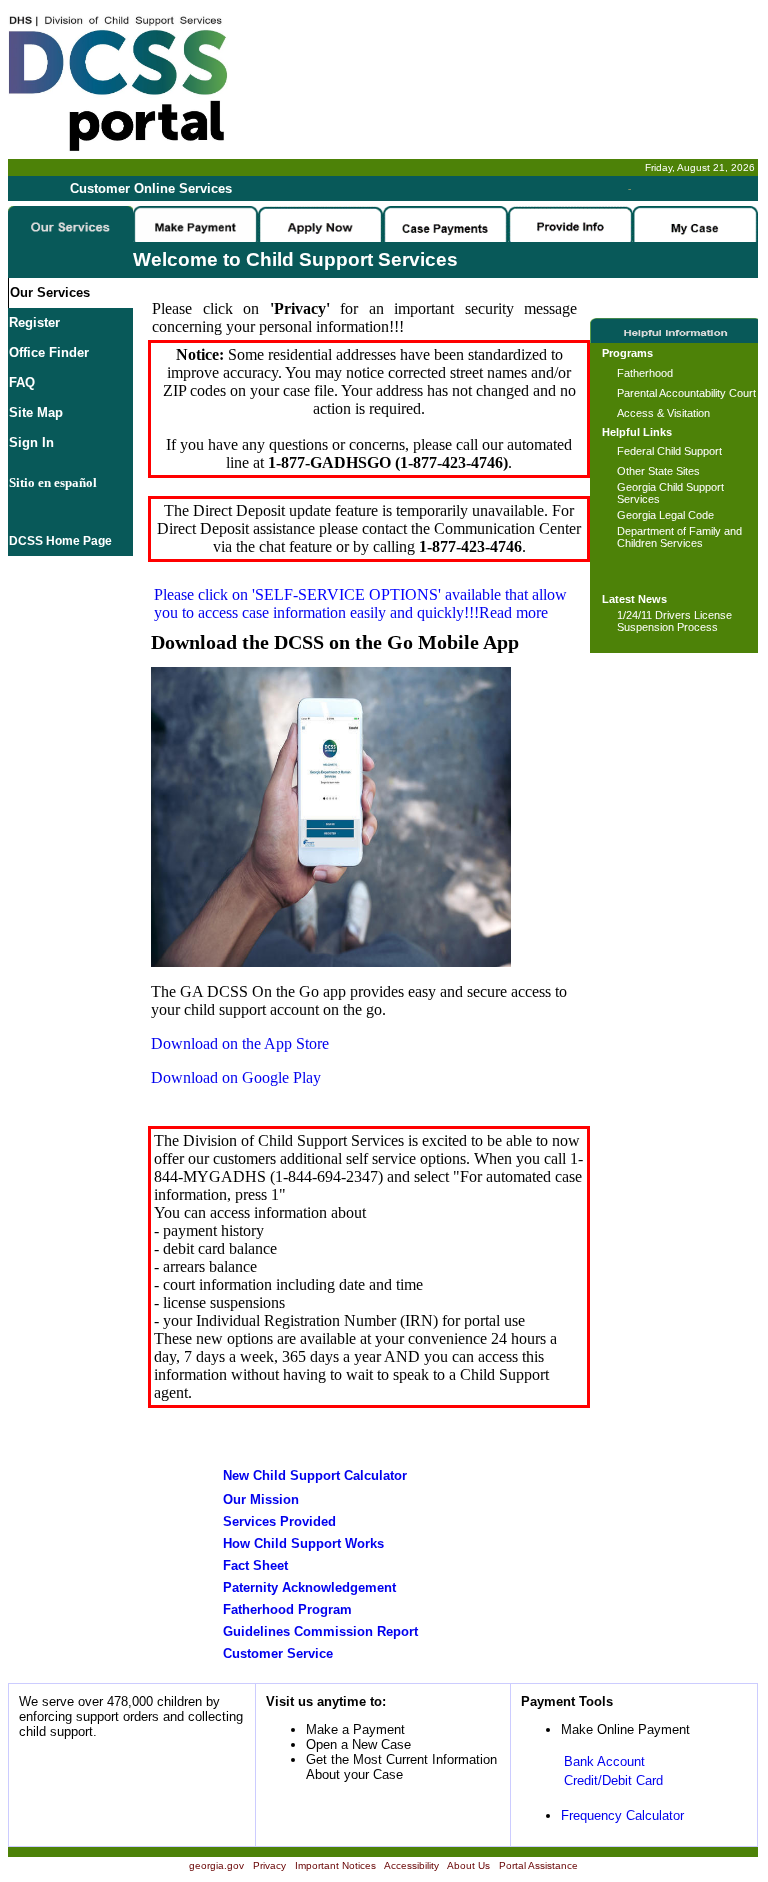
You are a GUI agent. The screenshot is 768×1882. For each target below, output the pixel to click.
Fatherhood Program (287, 1609)
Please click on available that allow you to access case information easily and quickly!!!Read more (360, 603)
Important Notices (335, 1865)
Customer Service (278, 1653)
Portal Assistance (538, 1865)
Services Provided (279, 1521)
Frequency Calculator (622, 1815)
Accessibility (411, 1865)
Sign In (31, 442)
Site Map (36, 412)
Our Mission (261, 1499)
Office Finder (49, 352)
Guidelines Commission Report (320, 1631)
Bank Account (604, 1761)
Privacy (269, 1865)
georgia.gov (216, 1865)
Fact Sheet (255, 1565)
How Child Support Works (303, 1543)
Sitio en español (53, 482)
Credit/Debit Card (613, 1780)
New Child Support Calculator (315, 1475)
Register (34, 322)
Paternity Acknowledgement (309, 1587)
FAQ (22, 382)
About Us (468, 1865)
